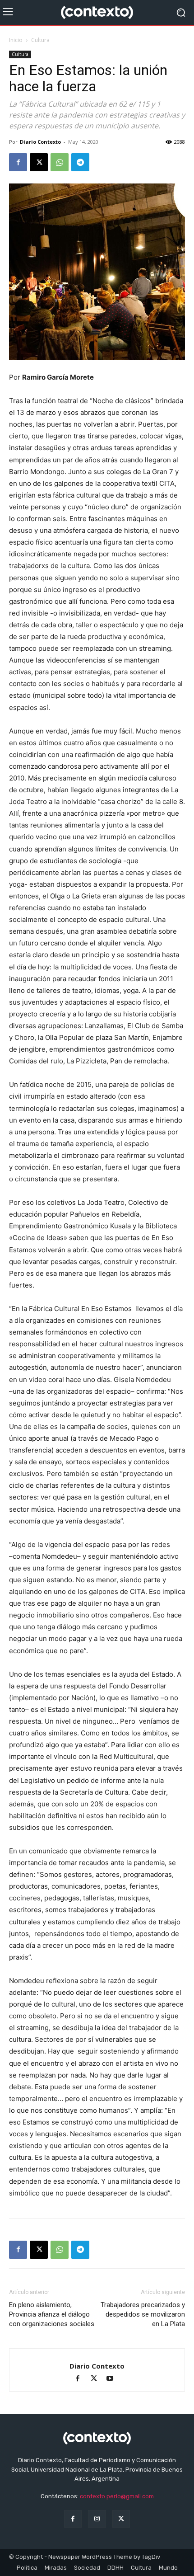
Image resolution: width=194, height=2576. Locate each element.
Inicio (16, 40)
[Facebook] (18, 162)
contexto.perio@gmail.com (117, 2496)
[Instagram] (97, 2519)
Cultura (40, 40)
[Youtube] (113, 2379)
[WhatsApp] (60, 162)
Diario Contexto (40, 142)
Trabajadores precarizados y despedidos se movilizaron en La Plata (143, 2314)
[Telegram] (80, 162)
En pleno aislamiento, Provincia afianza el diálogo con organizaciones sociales (52, 2314)
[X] (39, 162)
